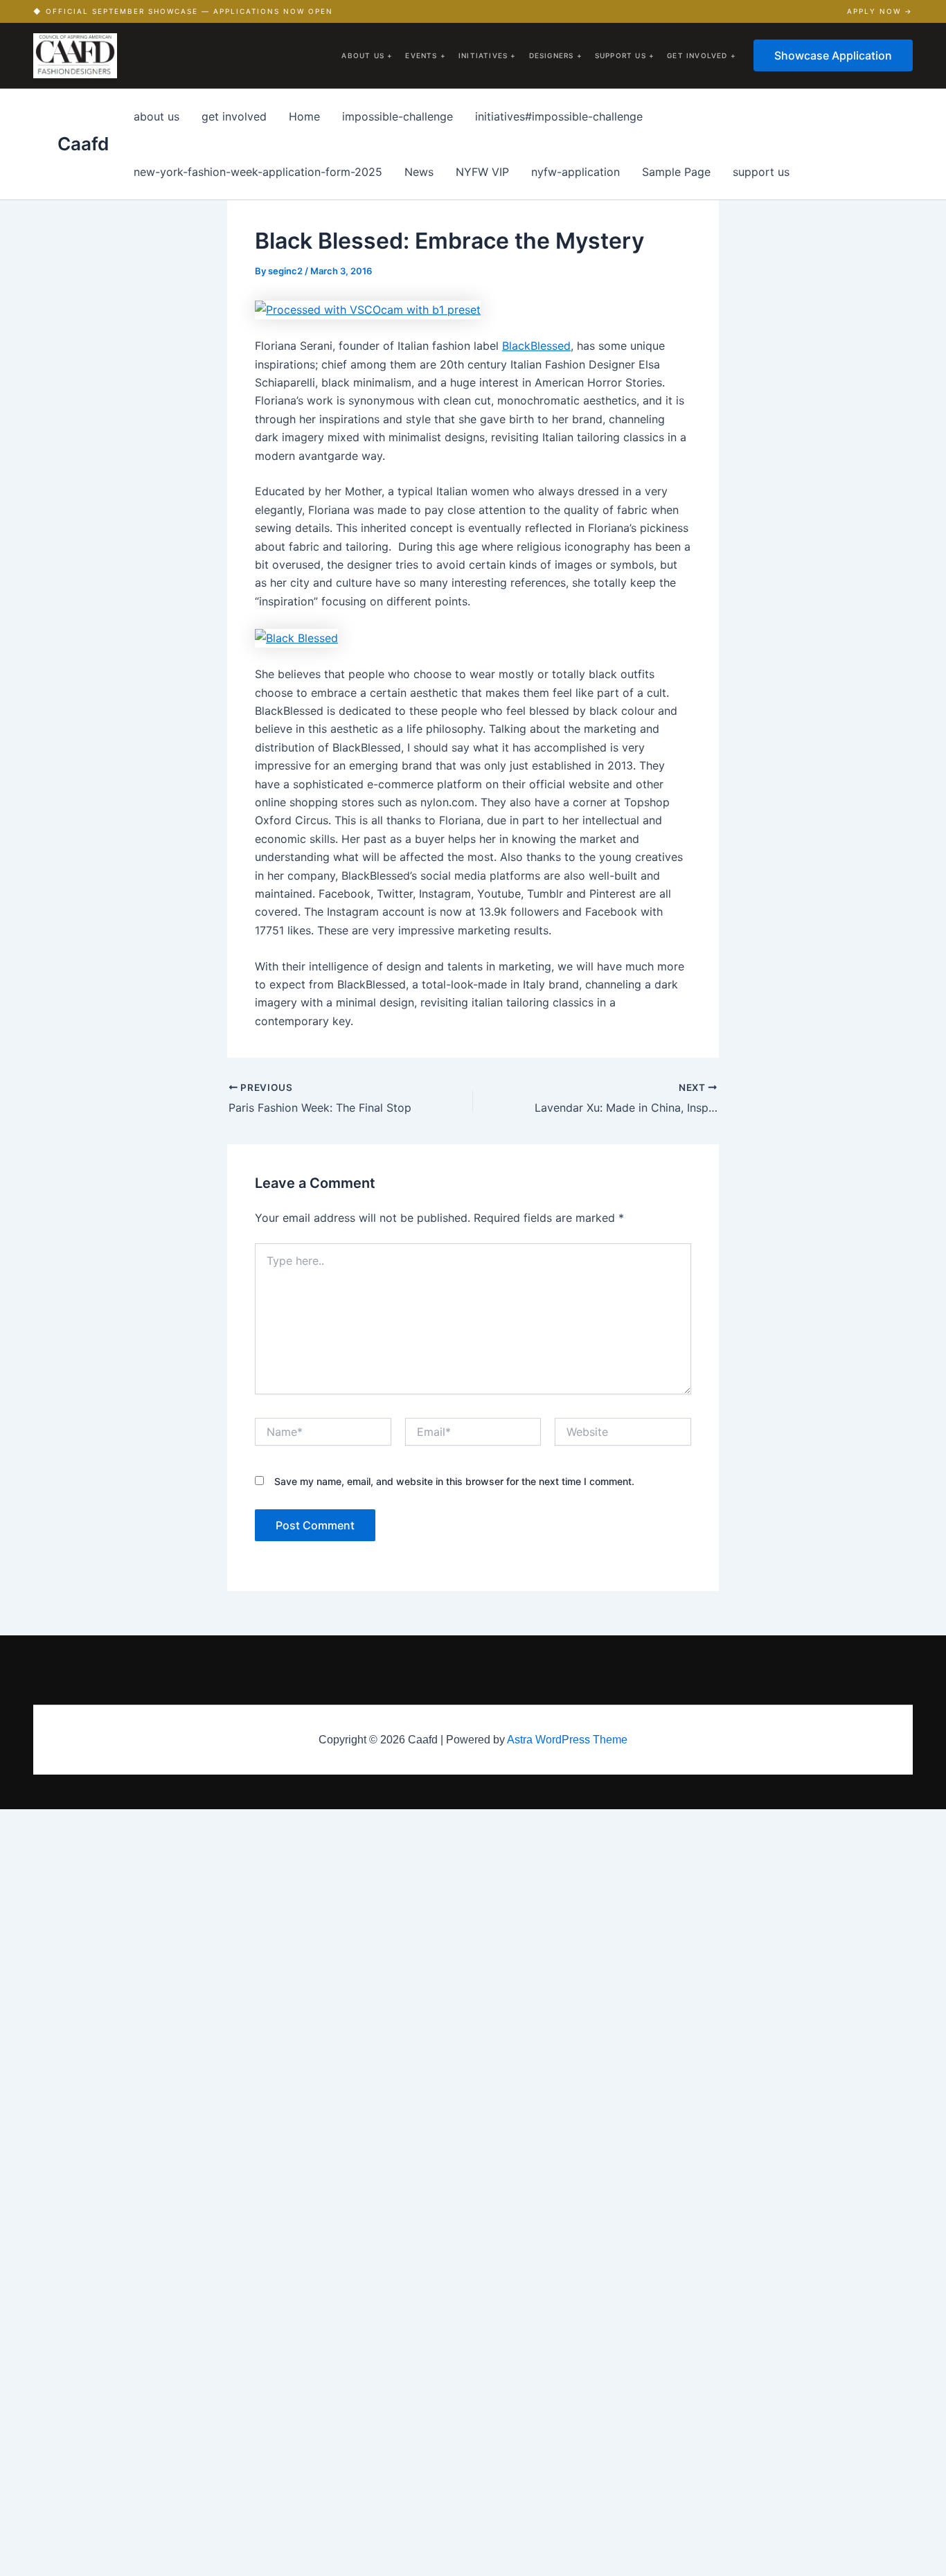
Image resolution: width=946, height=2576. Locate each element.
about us (157, 116)
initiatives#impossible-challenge (559, 116)
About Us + (367, 55)
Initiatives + (488, 55)
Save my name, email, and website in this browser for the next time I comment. (454, 1481)
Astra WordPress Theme (567, 1740)
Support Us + (625, 55)
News (419, 172)
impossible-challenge (398, 116)
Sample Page (676, 172)
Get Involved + (702, 55)
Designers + (556, 55)
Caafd (83, 144)
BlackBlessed (536, 346)
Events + (426, 55)
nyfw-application (575, 172)
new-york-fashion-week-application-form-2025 (258, 172)
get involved (234, 116)
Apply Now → (880, 11)
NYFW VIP (482, 172)
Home (304, 116)
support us (761, 172)
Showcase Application (833, 55)
